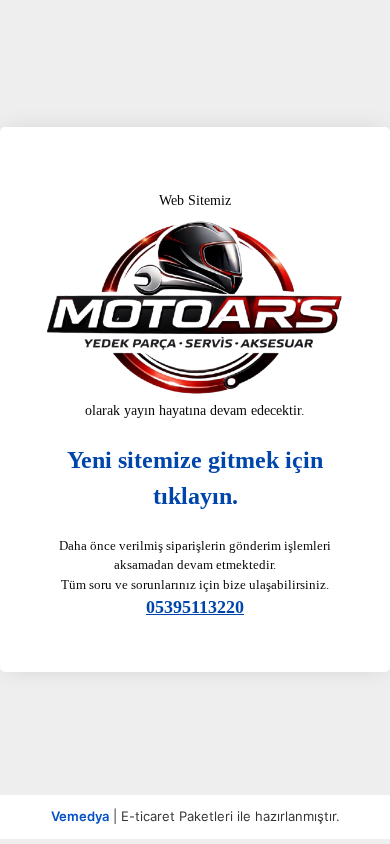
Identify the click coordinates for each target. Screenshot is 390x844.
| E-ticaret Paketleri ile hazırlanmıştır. (195, 816)
